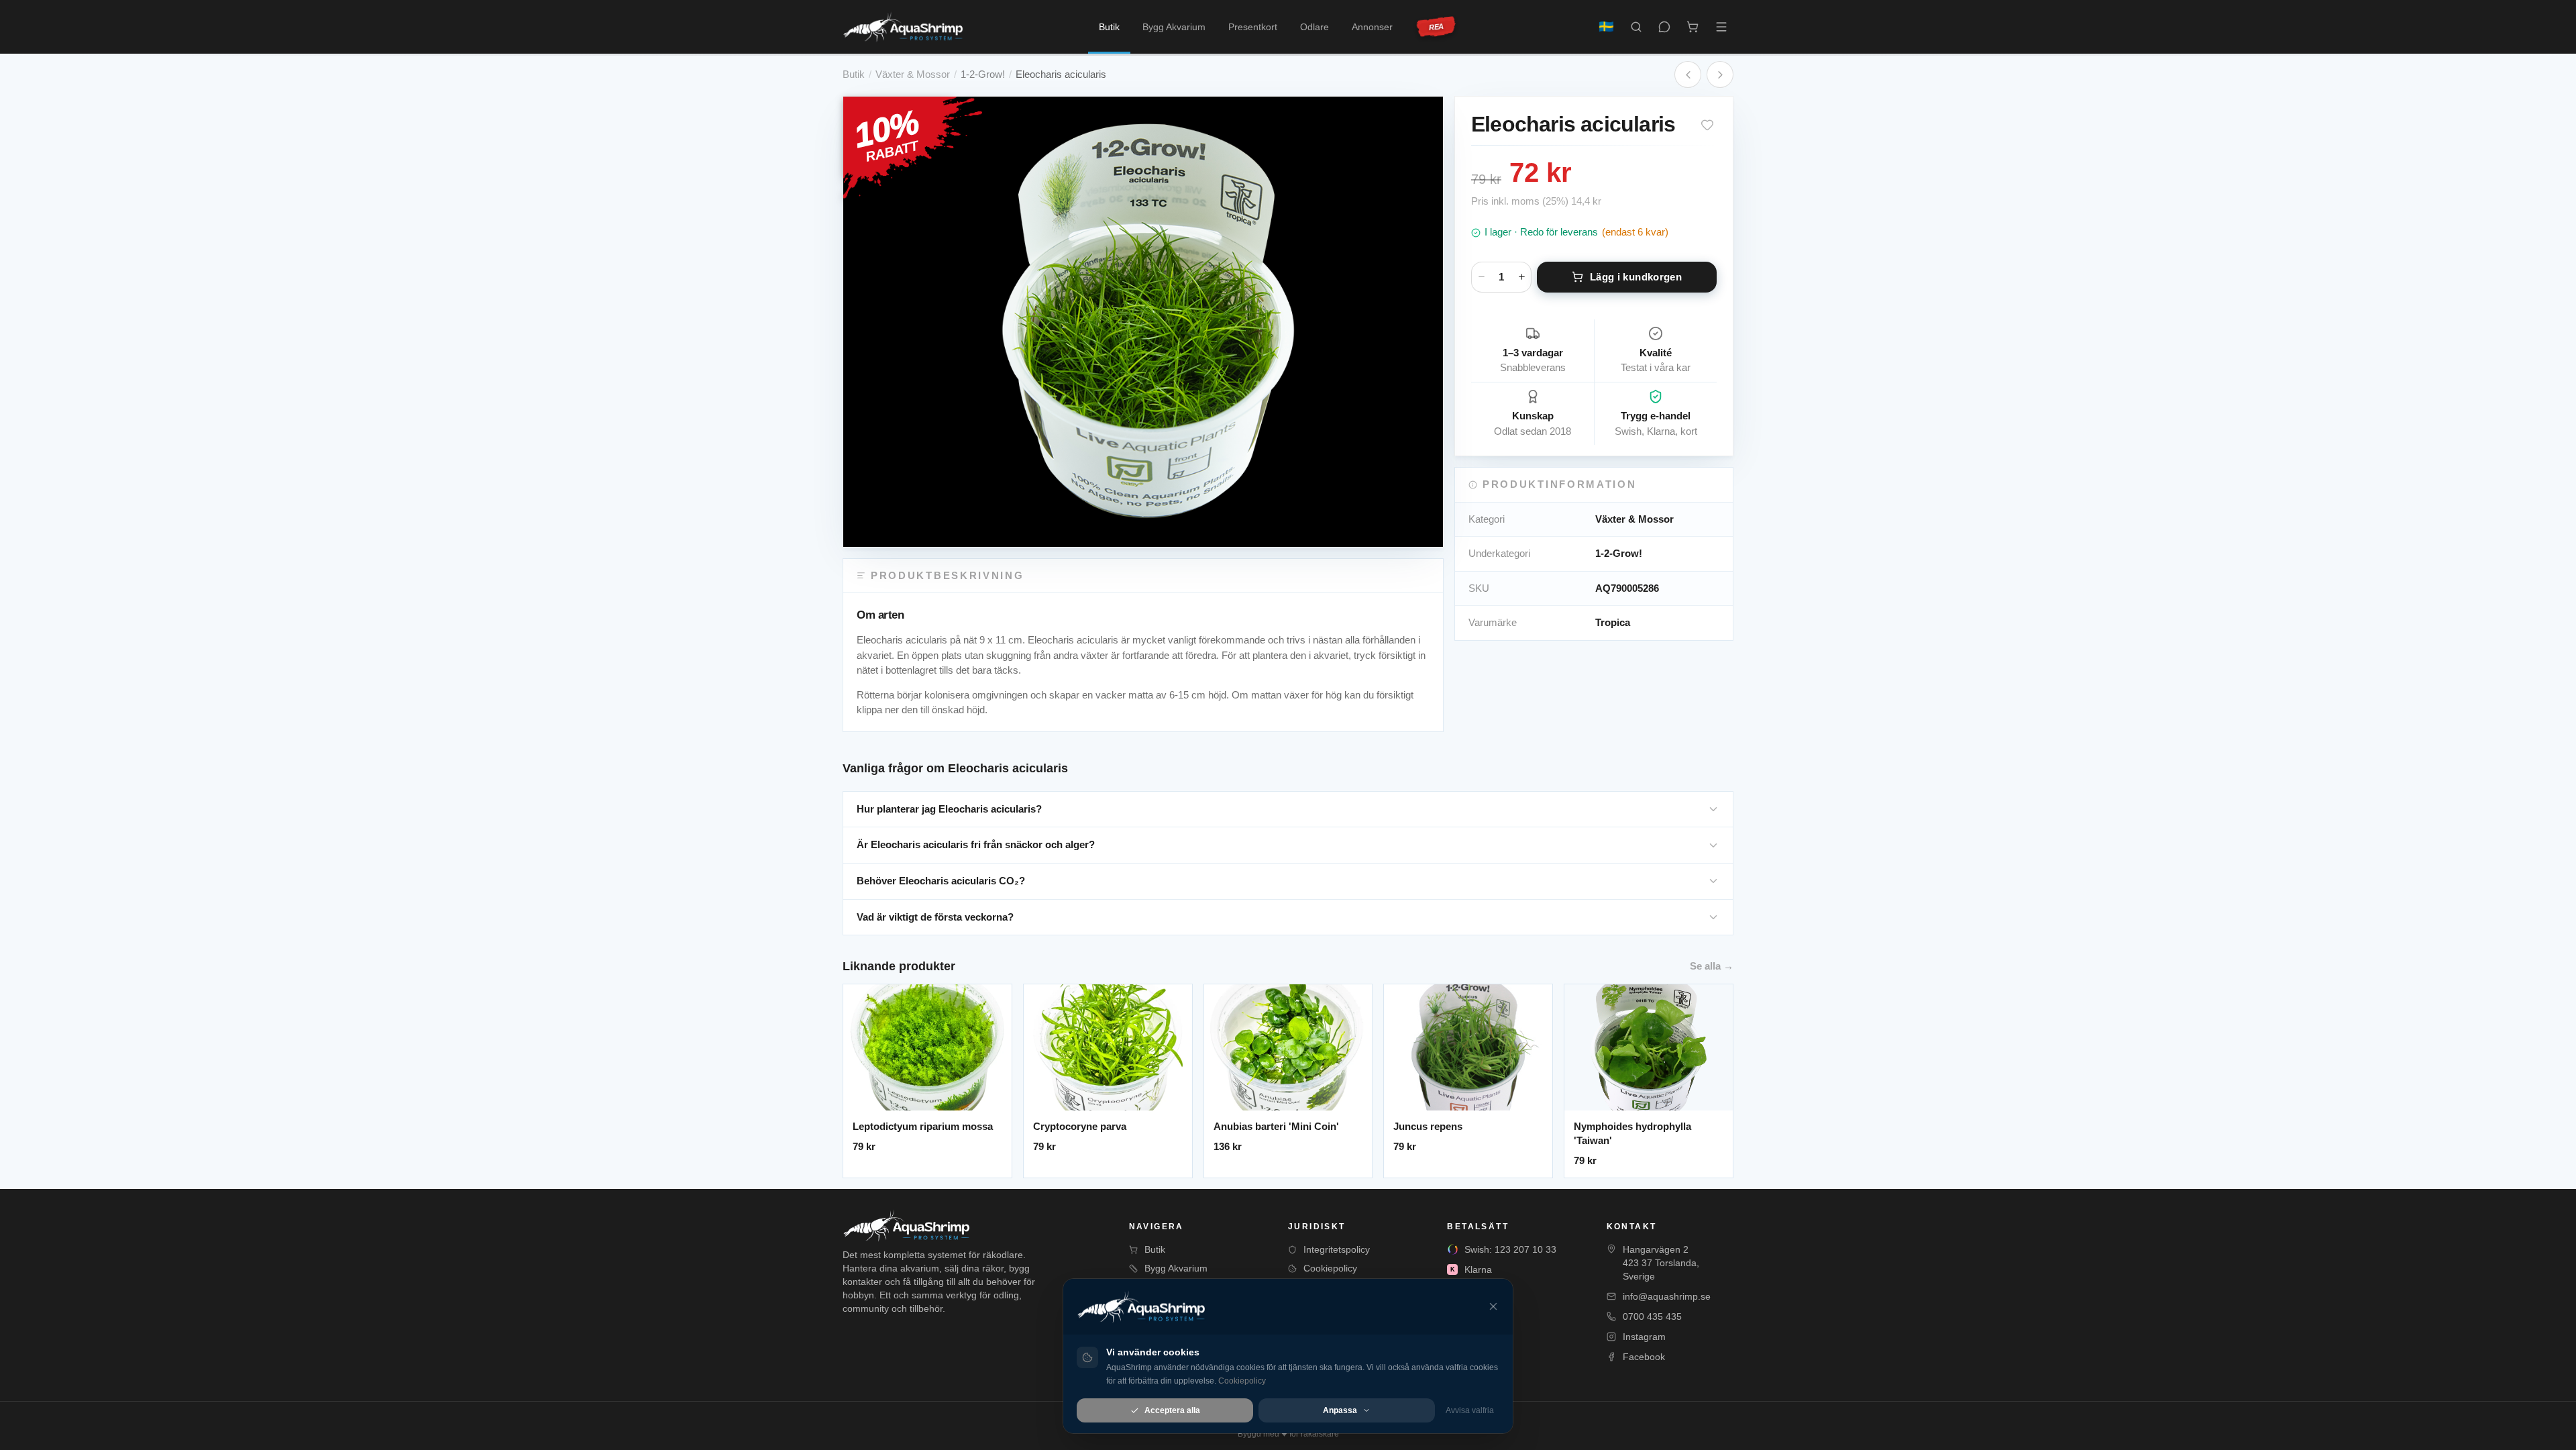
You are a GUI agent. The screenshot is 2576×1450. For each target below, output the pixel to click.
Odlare (1314, 27)
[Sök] (1636, 27)
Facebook (1644, 1357)
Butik (1109, 27)
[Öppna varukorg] (1693, 27)
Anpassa (1340, 1410)
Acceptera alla (1172, 1410)
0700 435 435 (1652, 1316)
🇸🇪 (1606, 27)
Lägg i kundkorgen (1636, 277)
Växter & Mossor (913, 74)
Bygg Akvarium (1174, 27)
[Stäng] (1493, 1306)
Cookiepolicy (1330, 1268)
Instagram (1644, 1337)
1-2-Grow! (983, 74)
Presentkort (1253, 27)
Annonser (1372, 27)
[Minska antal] (1481, 277)
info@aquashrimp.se (1667, 1296)
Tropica (1613, 622)
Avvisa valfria (1470, 1410)
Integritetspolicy (1337, 1249)
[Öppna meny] (1721, 27)
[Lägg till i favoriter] (1707, 125)
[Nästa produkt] (1720, 74)
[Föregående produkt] (1688, 74)
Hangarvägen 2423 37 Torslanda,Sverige (1661, 1263)
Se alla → (1712, 966)
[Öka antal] (1521, 277)
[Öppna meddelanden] (1664, 27)
